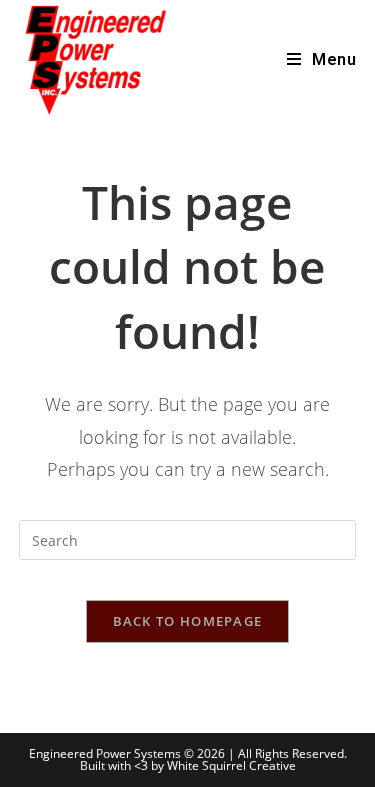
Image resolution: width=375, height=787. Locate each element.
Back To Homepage (188, 621)
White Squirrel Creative (231, 765)
